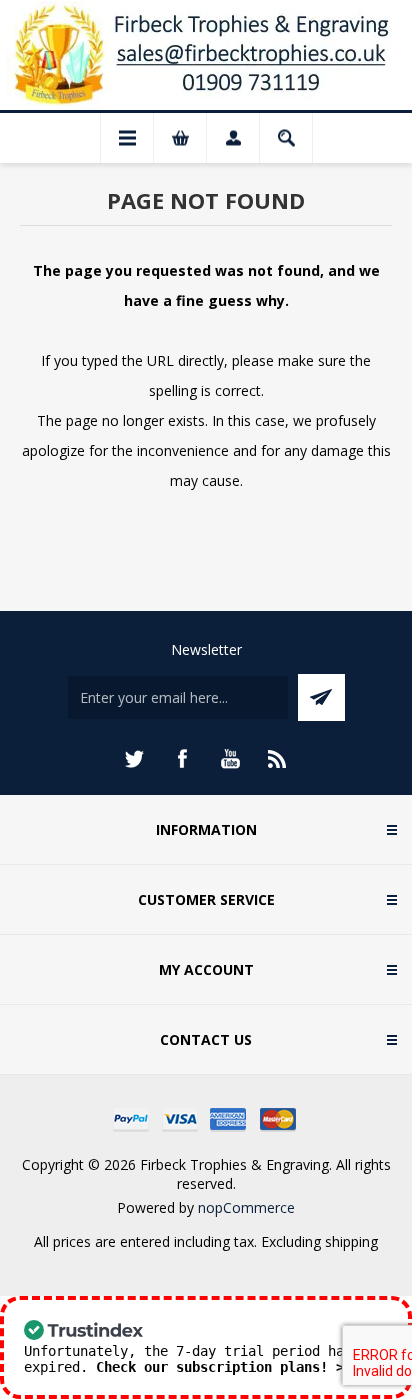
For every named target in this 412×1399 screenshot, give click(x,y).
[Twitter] (134, 759)
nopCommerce (246, 1207)
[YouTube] (230, 759)
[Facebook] (182, 759)
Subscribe (321, 697)
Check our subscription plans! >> (224, 1367)
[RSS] (278, 759)
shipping (351, 1241)
